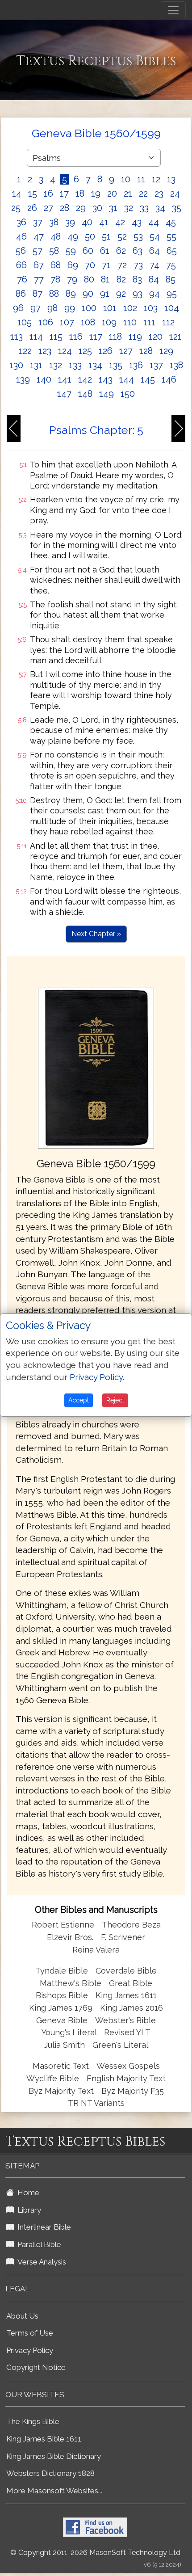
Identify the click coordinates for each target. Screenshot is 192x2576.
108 (88, 322)
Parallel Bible (38, 2244)
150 (128, 394)
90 (88, 294)
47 (39, 236)
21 (128, 194)
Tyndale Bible (62, 1971)
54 (155, 236)
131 (36, 365)
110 (130, 322)
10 (126, 179)
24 (175, 194)
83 (137, 279)
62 (121, 251)
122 (25, 351)
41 (104, 222)
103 (151, 308)
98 (52, 308)
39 (70, 222)
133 (75, 365)
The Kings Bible (33, 2421)
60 (88, 251)
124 (65, 351)
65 (172, 251)
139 (23, 379)
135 (116, 365)
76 (22, 279)
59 (71, 251)
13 (171, 179)
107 (67, 322)
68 (56, 265)
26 (32, 208)
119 (135, 337)
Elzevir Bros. (70, 1937)
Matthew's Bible (71, 1983)
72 (122, 265)
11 (141, 179)
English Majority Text (126, 2078)
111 (149, 322)
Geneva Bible (62, 2020)
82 (121, 279)
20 (112, 194)
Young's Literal (70, 2032)
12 (156, 179)
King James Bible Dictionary (54, 2456)
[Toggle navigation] (173, 10)
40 (87, 222)
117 (96, 337)
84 (154, 279)
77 (39, 279)
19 (96, 194)
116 (76, 337)
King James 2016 (131, 2008)
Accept (79, 1400)
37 (38, 222)
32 (129, 208)
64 (154, 251)
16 (48, 194)
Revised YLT (127, 2032)
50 (90, 236)
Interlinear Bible (42, 2227)
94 (154, 294)
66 (21, 265)
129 (166, 351)
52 (122, 236)
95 (172, 294)
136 (136, 365)
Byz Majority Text (61, 2091)
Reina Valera (96, 1950)
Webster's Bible (125, 2020)
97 (35, 308)
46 (21, 236)
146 (169, 379)
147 (64, 394)
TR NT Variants (96, 2103)
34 (160, 208)
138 (176, 365)
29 (81, 208)
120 (156, 337)
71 (106, 265)
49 (73, 236)
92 (121, 294)
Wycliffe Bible (53, 2078)
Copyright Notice (36, 2367)
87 (38, 294)
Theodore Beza (131, 1925)
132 (56, 365)
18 (80, 194)
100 (89, 308)
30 (97, 208)
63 (138, 251)
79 (72, 279)
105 (25, 322)
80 (89, 279)
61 (105, 251)
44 (154, 222)
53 (138, 236)
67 (39, 265)
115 (56, 337)
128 (146, 351)
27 (48, 208)
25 (16, 208)
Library (27, 2210)
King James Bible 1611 (44, 2439)
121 (175, 337)
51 (106, 236)
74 (154, 265)
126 (106, 351)
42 (120, 222)
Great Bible (131, 1983)
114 (36, 337)
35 (177, 208)
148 (85, 394)
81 (105, 279)
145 (148, 379)
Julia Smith (66, 2045)
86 (21, 294)
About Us (22, 2316)
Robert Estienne (63, 1925)
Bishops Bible (62, 1995)
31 (113, 208)
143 (106, 379)
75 (171, 265)
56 (21, 251)
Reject (115, 1400)
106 (46, 322)
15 (33, 194)
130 (16, 365)
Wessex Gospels (128, 2066)
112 (168, 322)
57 (38, 251)
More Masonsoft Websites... (54, 2491)
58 (54, 251)
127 (126, 351)
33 (144, 208)
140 (44, 379)
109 (109, 322)
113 (17, 337)
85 (171, 279)
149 (106, 394)
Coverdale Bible (126, 1971)
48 (56, 236)
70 (90, 265)
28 (65, 208)
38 (54, 222)
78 (55, 279)
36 (21, 222)
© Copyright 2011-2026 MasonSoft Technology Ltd (95, 2553)
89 (71, 294)
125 (85, 351)
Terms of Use (30, 2333)
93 (138, 294)
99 (70, 308)
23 (159, 194)
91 (105, 294)
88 (54, 294)
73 (138, 265)
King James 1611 (126, 1995)
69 (73, 265)
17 (64, 194)
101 (110, 308)
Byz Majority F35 (133, 2091)
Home (27, 2193)
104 (172, 308)
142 (85, 379)
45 (171, 222)
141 (65, 379)
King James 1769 (61, 2008)
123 (45, 351)
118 (115, 337)
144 (127, 379)
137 (156, 365)
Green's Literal (120, 2045)
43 (137, 222)
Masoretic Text (61, 2066)
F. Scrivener (123, 1937)
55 (171, 236)
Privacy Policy (30, 2350)
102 (130, 308)
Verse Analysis (40, 2262)
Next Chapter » (96, 934)
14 (17, 194)
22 (143, 194)
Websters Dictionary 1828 (50, 2473)
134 (95, 365)
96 (18, 308)
